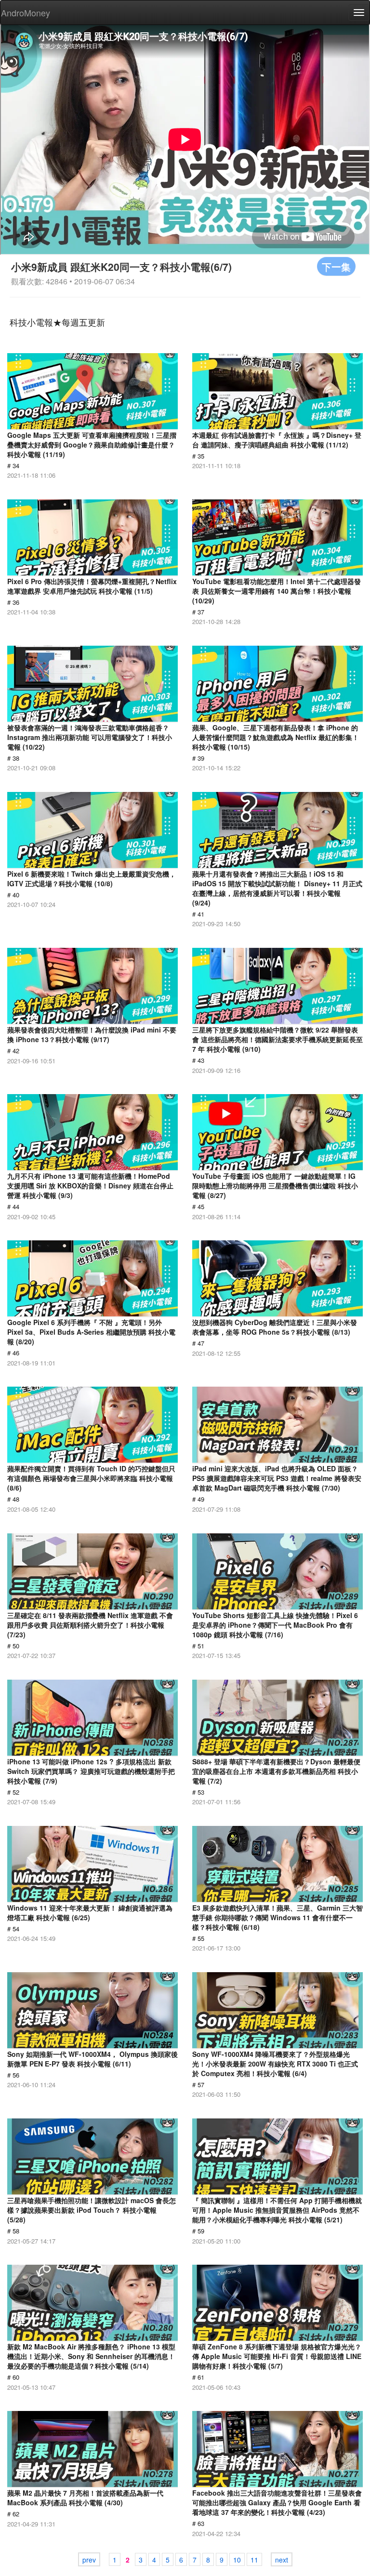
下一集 (336, 266)
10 (237, 2560)
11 (254, 2560)
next (282, 2560)
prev (89, 2560)
